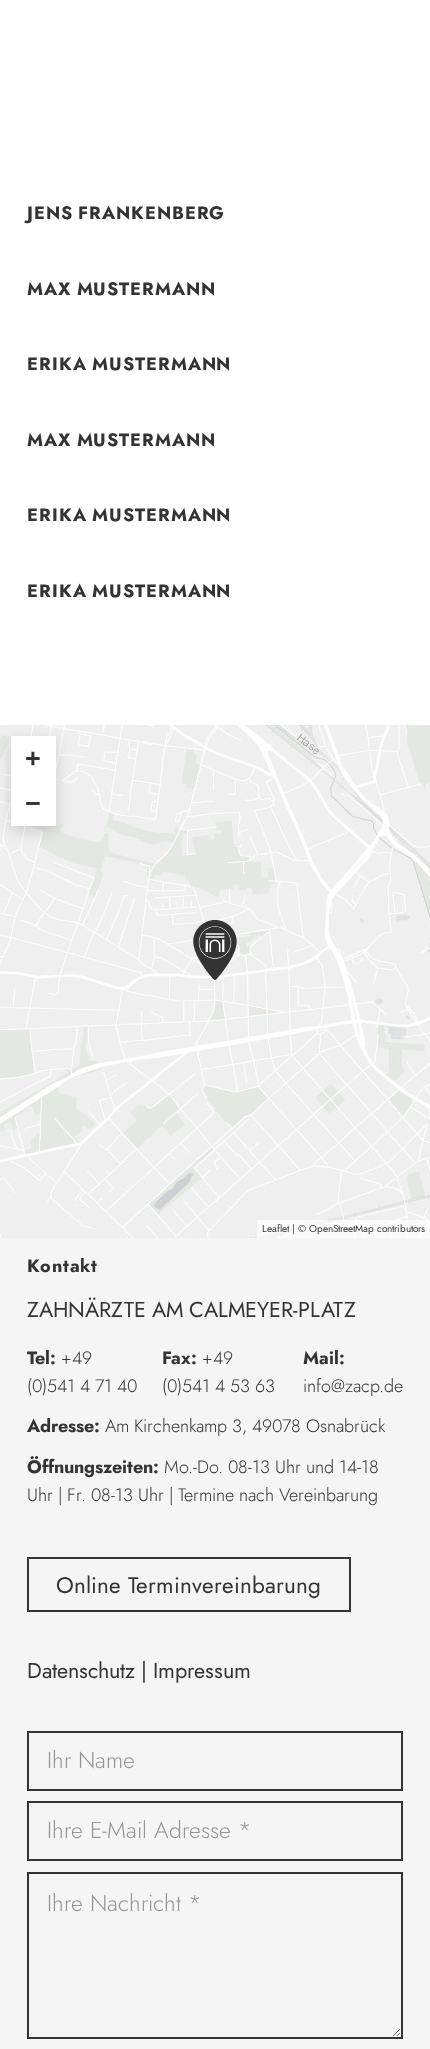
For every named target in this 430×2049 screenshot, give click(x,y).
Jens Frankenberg (126, 213)
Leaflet (275, 1228)
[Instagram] (358, 40)
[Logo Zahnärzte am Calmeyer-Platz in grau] (215, 40)
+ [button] (33, 758)
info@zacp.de (353, 1386)
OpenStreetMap (341, 1228)
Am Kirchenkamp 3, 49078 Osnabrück (245, 1426)
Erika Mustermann (129, 364)
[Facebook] (394, 40)
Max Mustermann (121, 289)
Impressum (202, 1670)
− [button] (33, 803)
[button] (32, 40)
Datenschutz (81, 1670)
